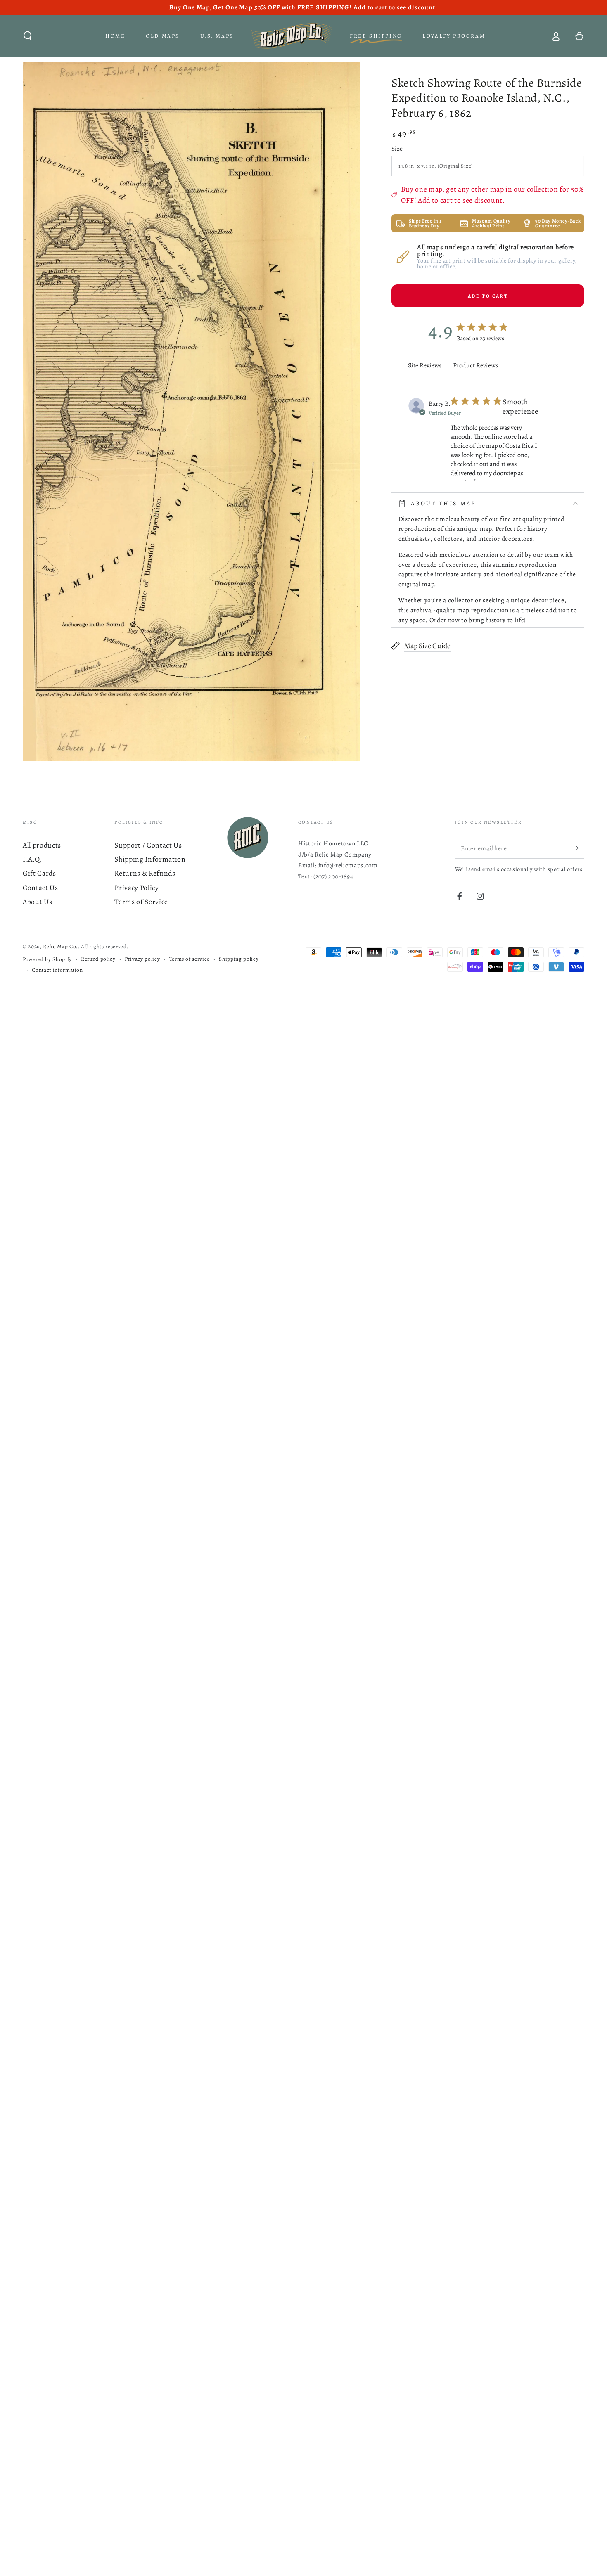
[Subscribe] (579, 848)
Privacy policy (142, 959)
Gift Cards (39, 873)
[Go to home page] (292, 36)
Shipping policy (239, 959)
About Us (37, 902)
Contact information (57, 970)
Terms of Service (141, 902)
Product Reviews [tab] (475, 365)
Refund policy (98, 959)
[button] (28, 36)
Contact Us (40, 888)
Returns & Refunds (145, 873)
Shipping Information (150, 859)
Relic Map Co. (60, 947)
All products (42, 845)
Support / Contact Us (148, 845)
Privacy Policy (136, 888)
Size (397, 148)
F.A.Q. (32, 859)
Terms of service (190, 959)
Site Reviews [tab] (425, 365)
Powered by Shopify (47, 959)
